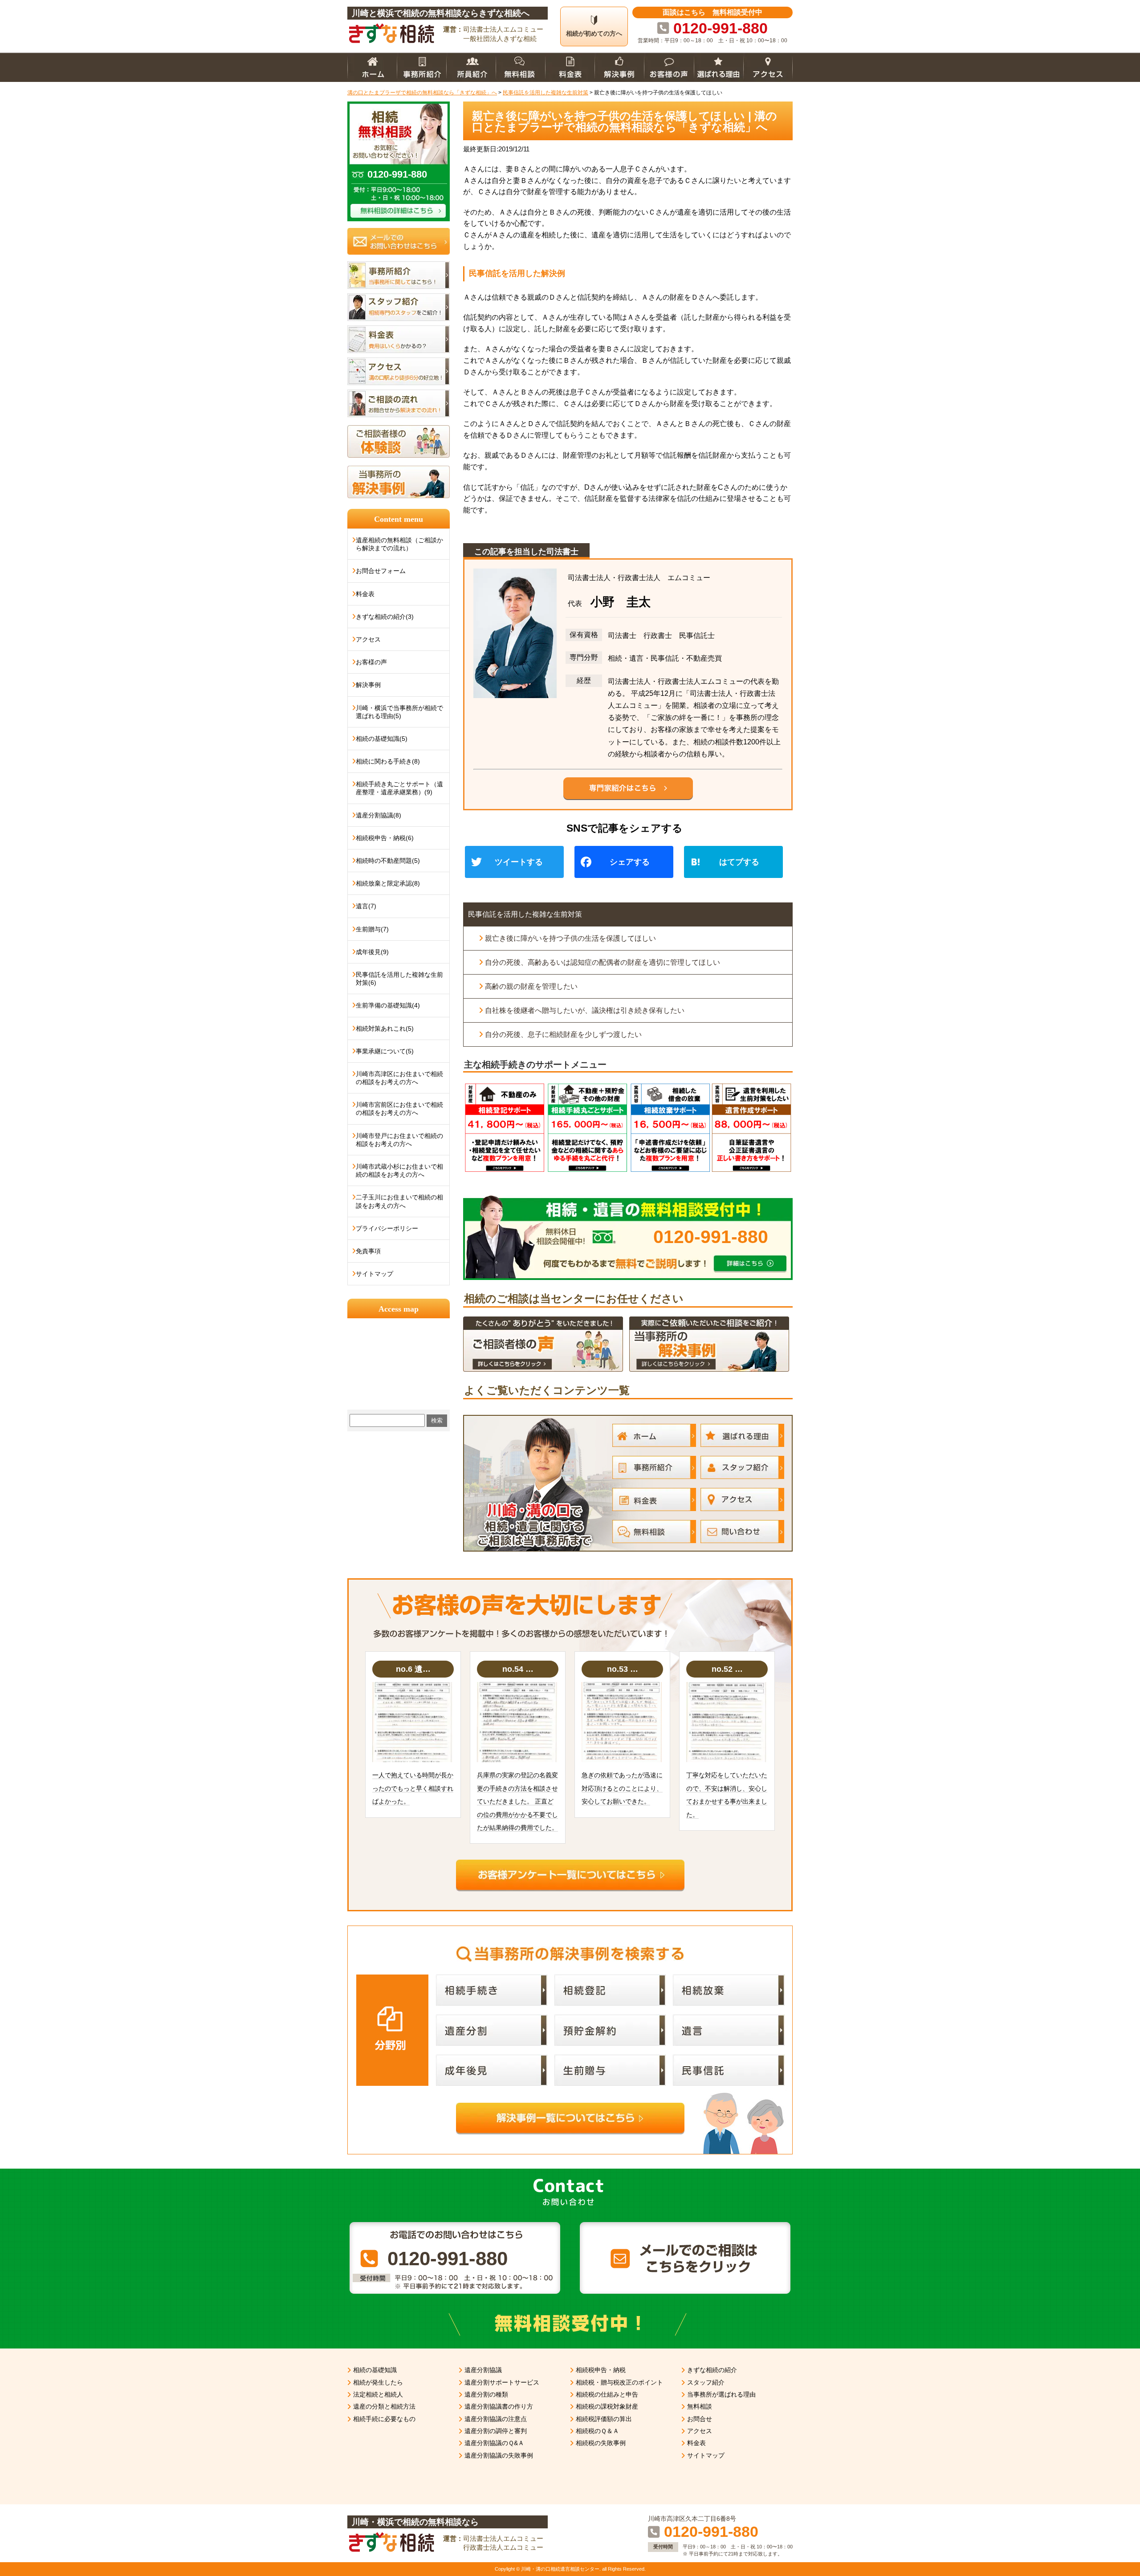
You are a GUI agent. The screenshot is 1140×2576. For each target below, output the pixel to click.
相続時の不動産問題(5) (388, 861)
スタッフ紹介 (706, 2382)
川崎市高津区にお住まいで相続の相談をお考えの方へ (399, 1078)
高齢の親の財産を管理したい (531, 986)
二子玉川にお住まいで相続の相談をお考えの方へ (399, 1201)
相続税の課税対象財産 (607, 2406)
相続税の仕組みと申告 (607, 2394)
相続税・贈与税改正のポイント (619, 2382)
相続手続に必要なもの (384, 2419)
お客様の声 (371, 662)
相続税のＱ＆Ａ (597, 2431)
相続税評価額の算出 (604, 2419)
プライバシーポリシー (387, 1228)
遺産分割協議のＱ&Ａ (494, 2443)
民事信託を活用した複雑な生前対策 (525, 914)
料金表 (365, 594)
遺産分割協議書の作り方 (499, 2406)
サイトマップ (375, 1274)
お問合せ (700, 2419)
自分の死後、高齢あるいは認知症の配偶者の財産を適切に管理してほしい (603, 962)
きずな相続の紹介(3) (385, 617)
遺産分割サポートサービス (502, 2382)
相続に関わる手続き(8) (388, 761)
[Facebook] (627, 863)
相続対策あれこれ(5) (385, 1028)
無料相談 (700, 2406)
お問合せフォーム (381, 571)
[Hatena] (737, 863)
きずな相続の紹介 (712, 2370)
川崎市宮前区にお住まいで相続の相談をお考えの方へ (399, 1109)
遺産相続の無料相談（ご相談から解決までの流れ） (399, 544)
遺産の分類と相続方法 (384, 2406)
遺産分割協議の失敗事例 (499, 2455)
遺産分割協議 (483, 2370)
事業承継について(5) (385, 1051)
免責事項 (368, 1251)
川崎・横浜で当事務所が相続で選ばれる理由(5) (399, 712)
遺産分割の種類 (486, 2394)
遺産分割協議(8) (379, 815)
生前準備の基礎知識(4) (388, 1005)
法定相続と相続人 (378, 2394)
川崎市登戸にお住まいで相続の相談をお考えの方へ (399, 1140)
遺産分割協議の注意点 (496, 2419)
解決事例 (368, 685)
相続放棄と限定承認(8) (388, 883)
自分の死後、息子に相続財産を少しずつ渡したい (563, 1034)
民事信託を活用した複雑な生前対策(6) (399, 979)
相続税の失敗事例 (601, 2443)
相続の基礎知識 (375, 2370)
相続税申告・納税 (601, 2370)
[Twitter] (518, 863)
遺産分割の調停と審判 (496, 2431)
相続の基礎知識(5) (382, 739)
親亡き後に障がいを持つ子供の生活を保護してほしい (570, 938)
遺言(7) (366, 906)
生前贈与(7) (372, 929)
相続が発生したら (378, 2382)
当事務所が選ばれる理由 (721, 2394)
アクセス (368, 639)
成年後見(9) (372, 952)
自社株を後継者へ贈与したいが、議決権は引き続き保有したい (585, 1010)
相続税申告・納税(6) (385, 838)
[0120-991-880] (628, 1199)
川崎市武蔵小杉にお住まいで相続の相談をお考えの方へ (399, 1170)
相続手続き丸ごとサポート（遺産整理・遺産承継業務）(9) (399, 788)
